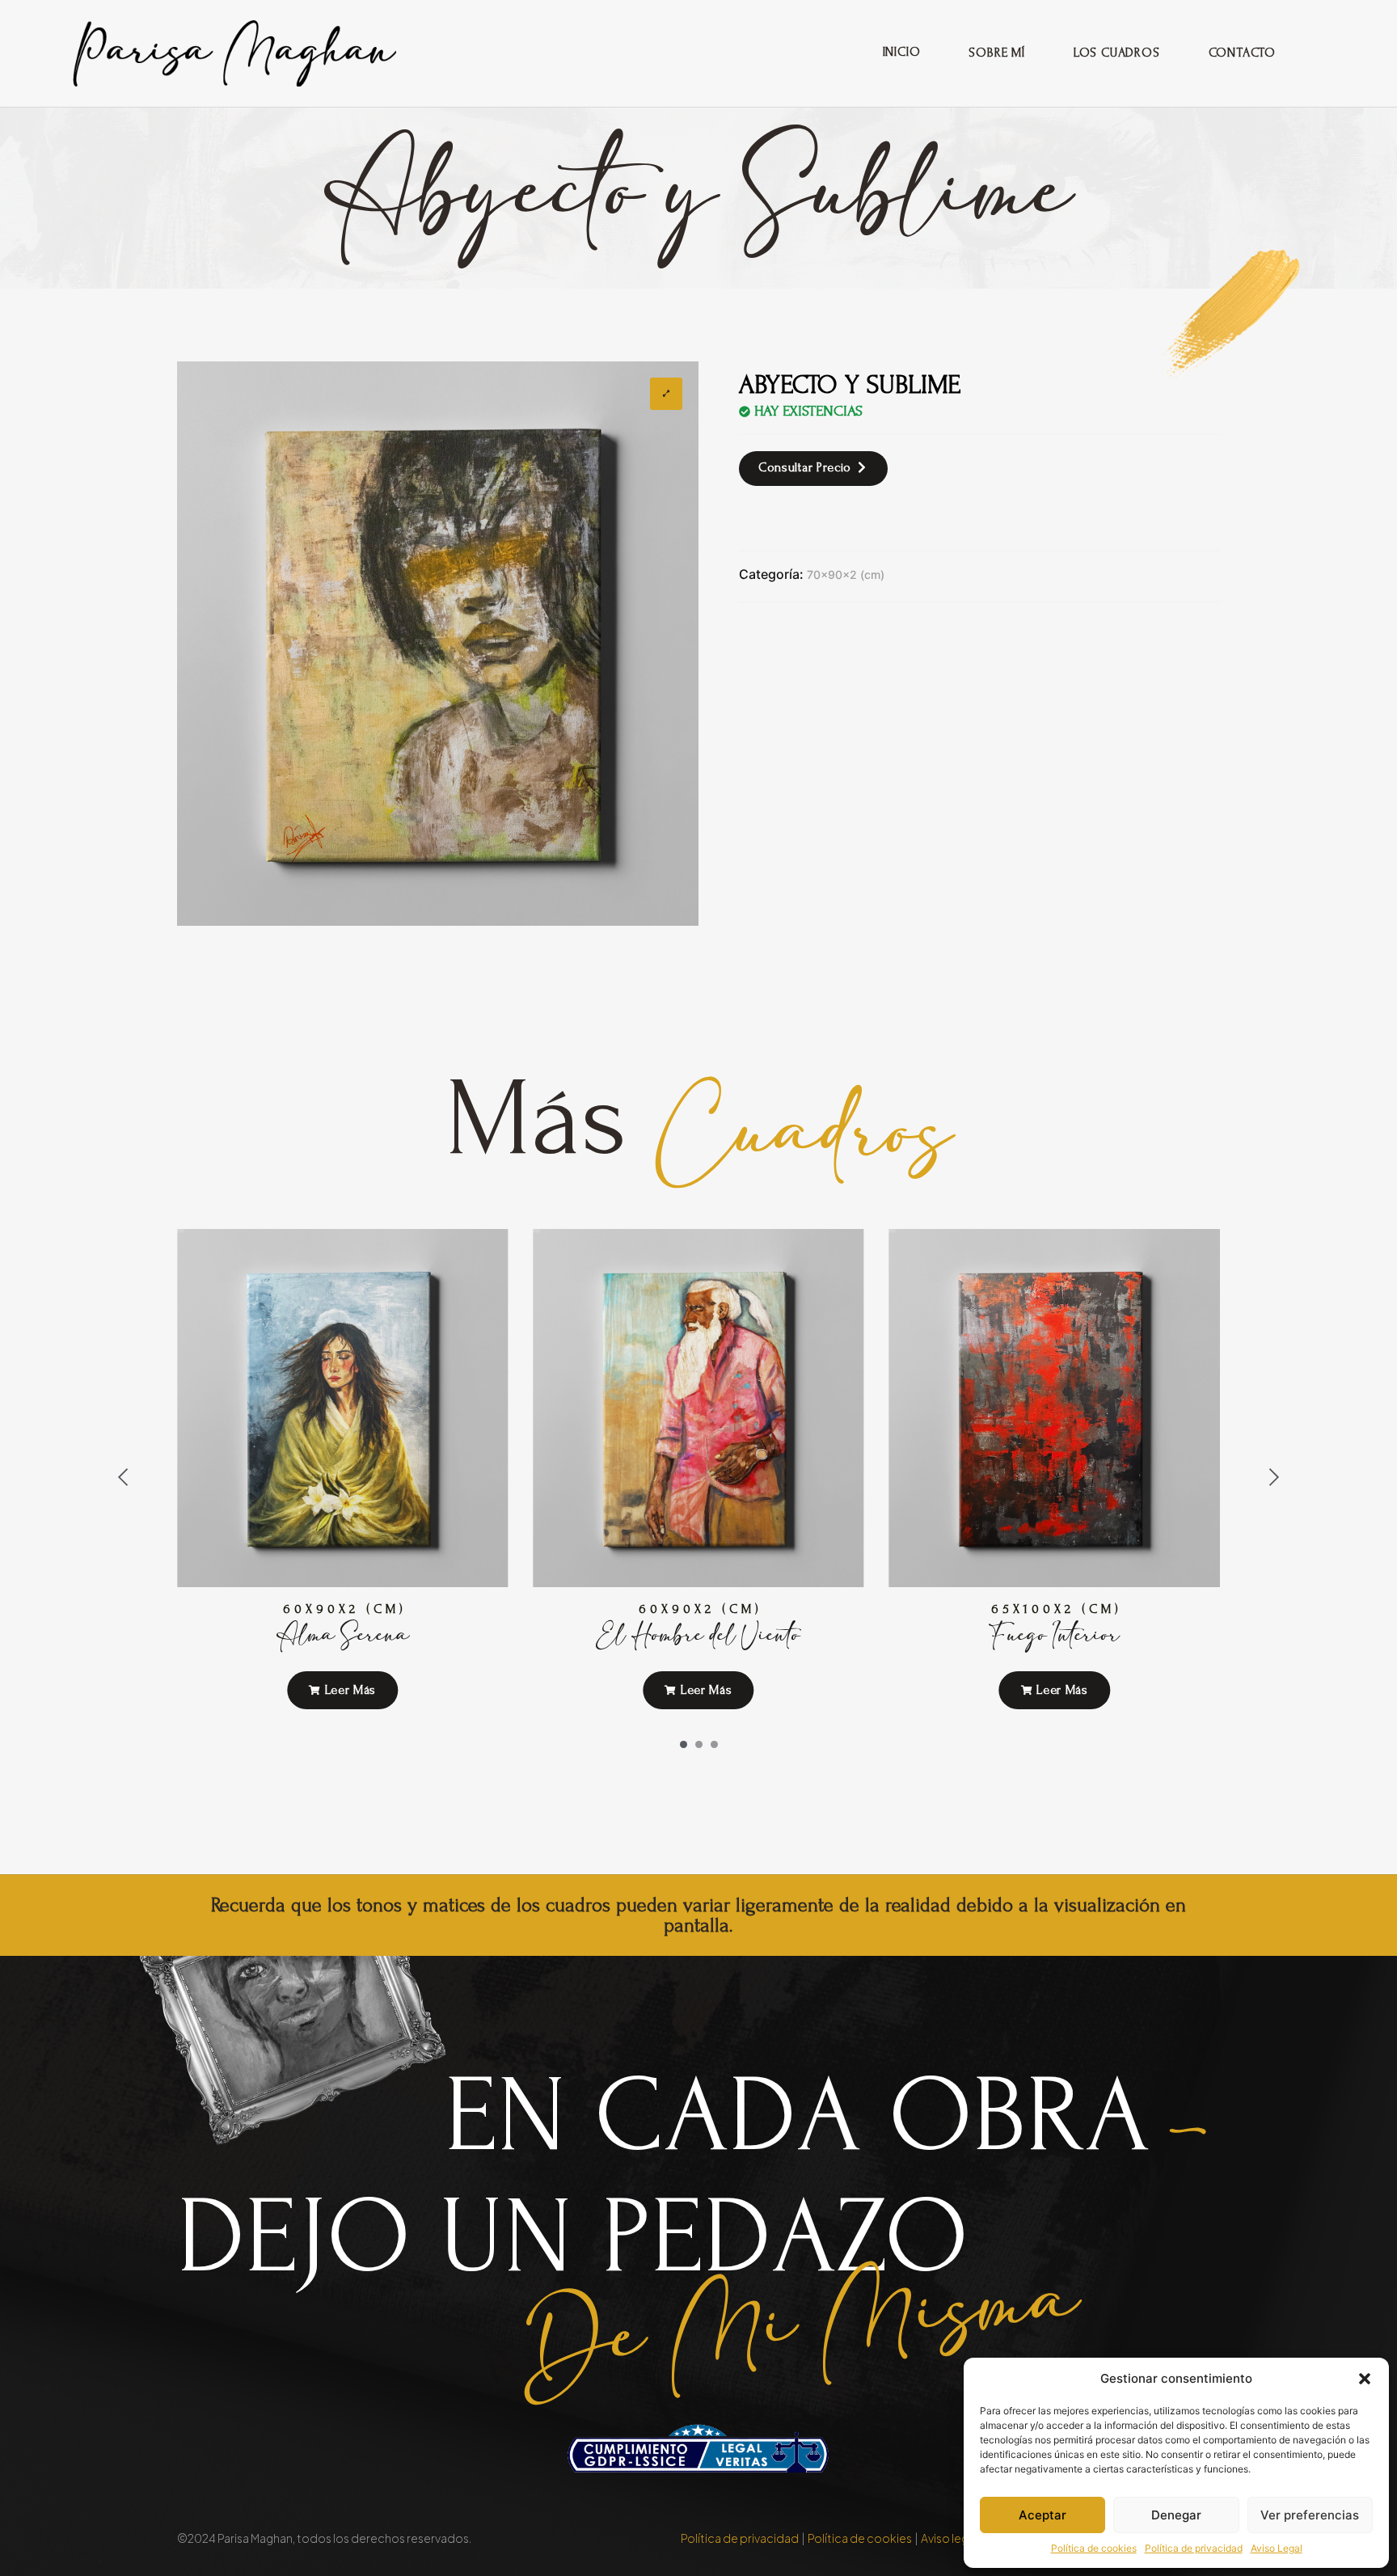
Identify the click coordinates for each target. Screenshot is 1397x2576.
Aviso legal (949, 2538)
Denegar (1176, 2515)
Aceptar (1042, 2515)
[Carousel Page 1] (684, 1744)
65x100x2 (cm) (1057, 1609)
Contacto (1242, 53)
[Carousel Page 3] (714, 1744)
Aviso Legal (1277, 2548)
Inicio (902, 52)
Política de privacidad (1194, 2548)
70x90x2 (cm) (846, 574)
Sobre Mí (996, 53)
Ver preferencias (1310, 2515)
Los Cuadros (1117, 53)
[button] (1365, 2379)
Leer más (348, 1690)
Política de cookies (1094, 2548)
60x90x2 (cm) (345, 1609)
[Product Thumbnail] (666, 394)
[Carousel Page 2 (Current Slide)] (699, 1744)
